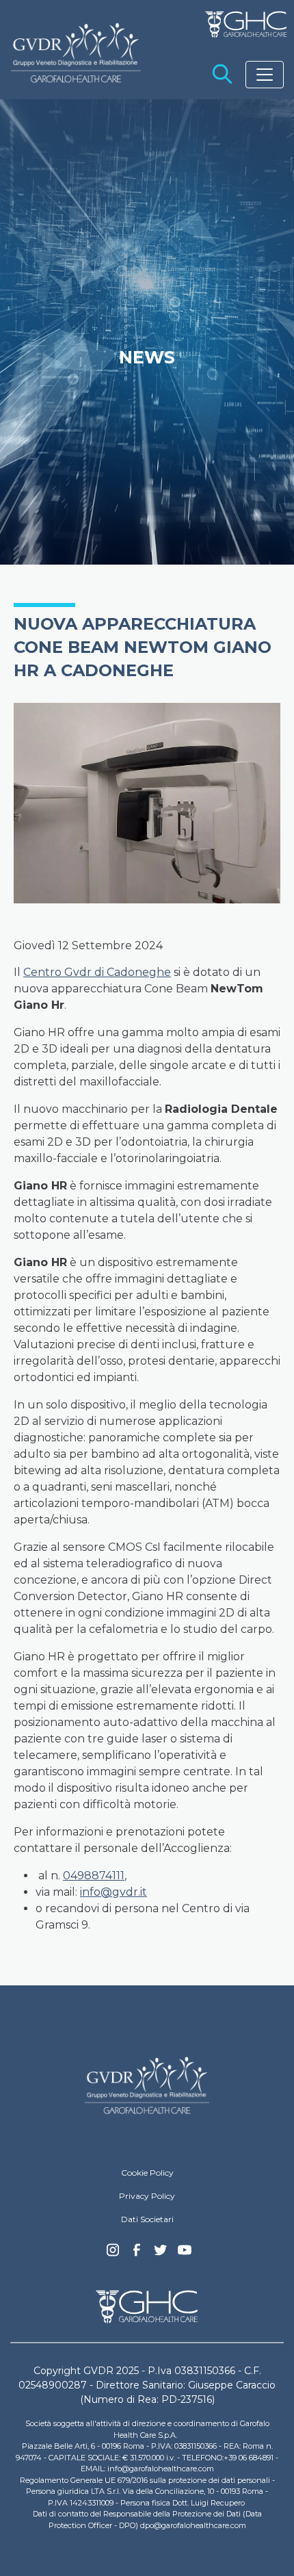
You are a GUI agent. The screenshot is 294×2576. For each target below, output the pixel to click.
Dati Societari (147, 2219)
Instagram (113, 2254)
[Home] (147, 2085)
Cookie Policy (147, 2173)
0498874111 (94, 1876)
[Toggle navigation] (265, 75)
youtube (185, 2252)
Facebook (137, 2254)
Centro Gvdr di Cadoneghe (97, 972)
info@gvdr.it (113, 1892)
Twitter (161, 2255)
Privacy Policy (147, 2196)
